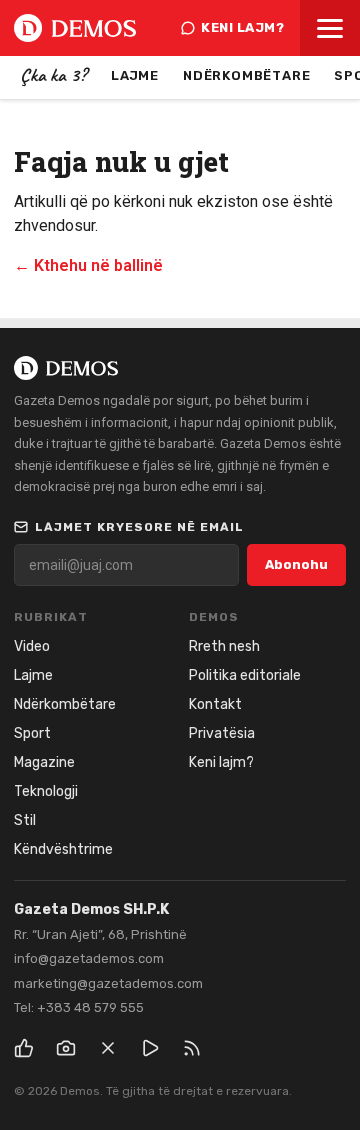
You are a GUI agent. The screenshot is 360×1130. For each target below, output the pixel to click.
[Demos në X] (108, 1048)
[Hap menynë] (330, 28)
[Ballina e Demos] (75, 28)
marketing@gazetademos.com (108, 983)
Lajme (135, 75)
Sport (32, 733)
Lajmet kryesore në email (139, 527)
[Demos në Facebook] (24, 1048)
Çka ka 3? (53, 75)
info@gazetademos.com (89, 958)
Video (32, 646)
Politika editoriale (245, 675)
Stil (25, 820)
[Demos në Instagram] (66, 1048)
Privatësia (222, 733)
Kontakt (215, 704)
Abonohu (296, 564)
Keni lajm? (242, 27)
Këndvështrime (63, 849)
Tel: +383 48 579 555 (79, 1007)
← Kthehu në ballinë (88, 265)
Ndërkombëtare (246, 75)
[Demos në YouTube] (150, 1048)
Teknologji (46, 791)
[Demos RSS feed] (192, 1048)
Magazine (44, 762)
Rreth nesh (224, 646)
